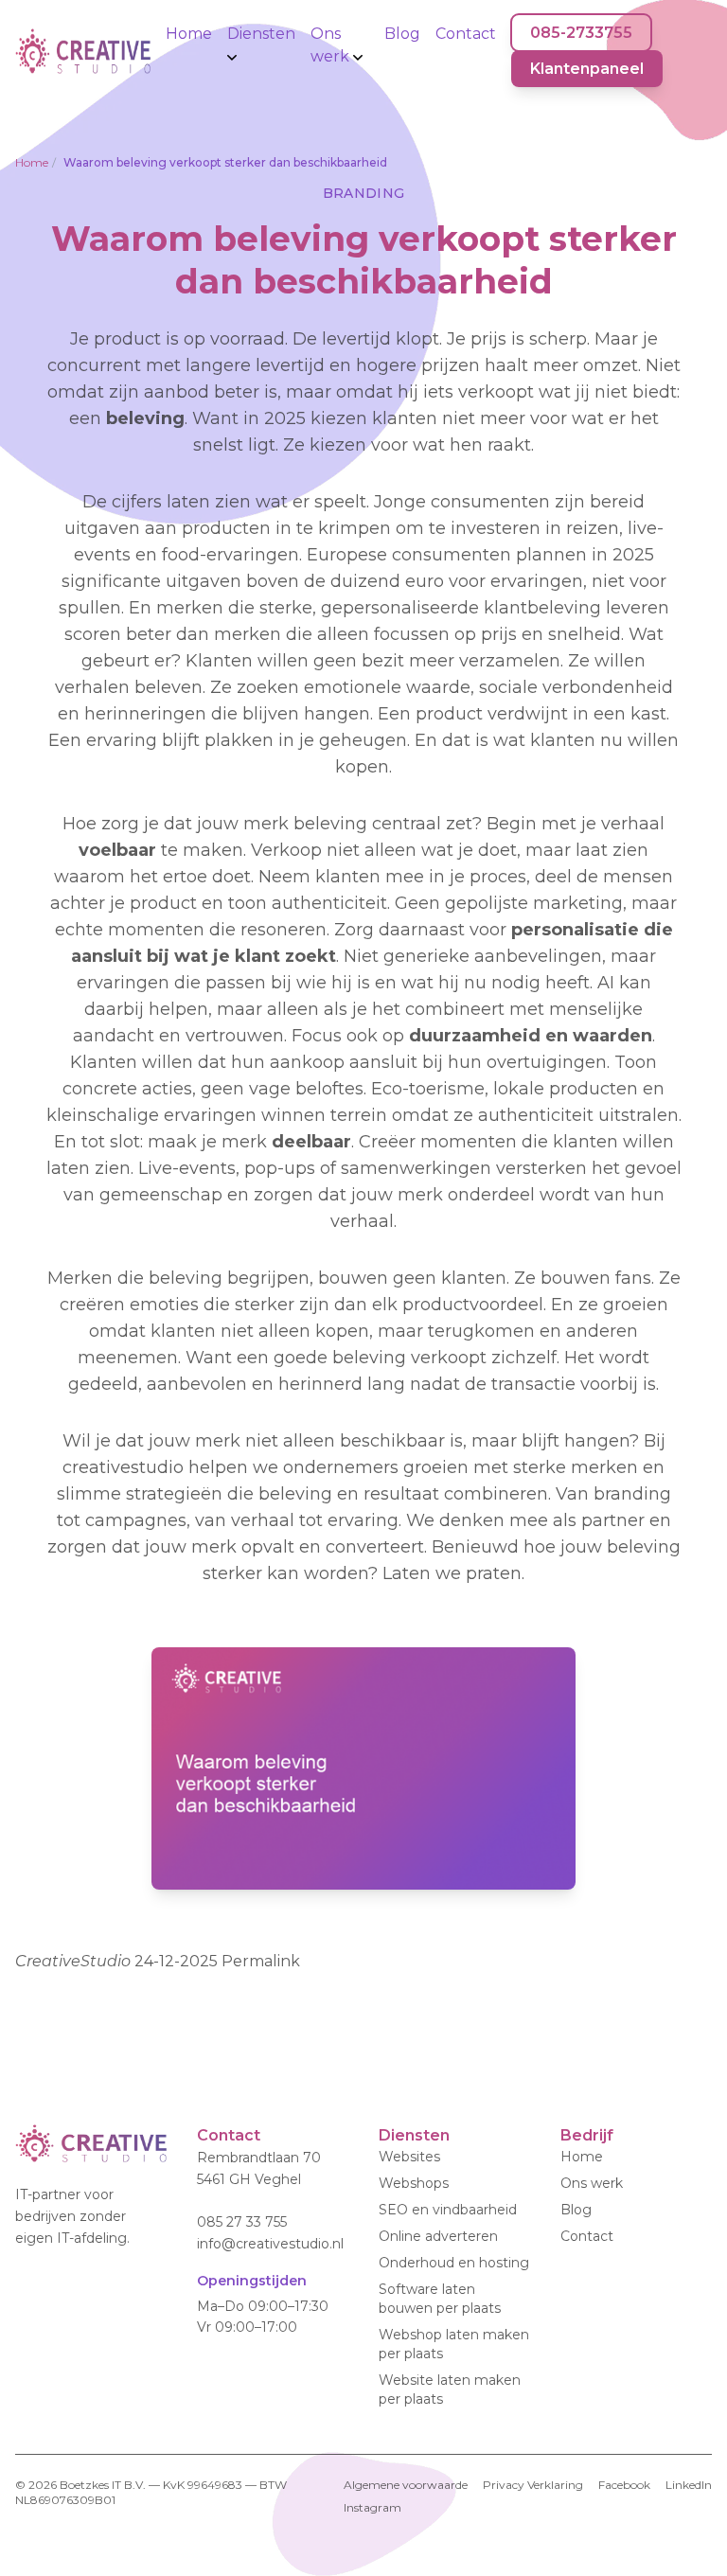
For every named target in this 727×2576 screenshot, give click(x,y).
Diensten (261, 34)
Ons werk (332, 45)
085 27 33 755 (242, 2223)
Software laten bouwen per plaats (440, 2299)
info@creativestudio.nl (270, 2244)
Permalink (261, 1961)
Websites (409, 2157)
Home (189, 34)
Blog (402, 34)
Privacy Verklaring (533, 2485)
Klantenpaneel (587, 69)
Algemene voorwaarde (406, 2485)
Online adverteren (438, 2236)
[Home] (83, 51)
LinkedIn (689, 2485)
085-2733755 (581, 33)
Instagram (372, 2507)
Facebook (624, 2485)
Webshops (414, 2183)
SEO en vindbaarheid (448, 2210)
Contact (466, 34)
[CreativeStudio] (91, 2151)
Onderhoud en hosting (454, 2263)
